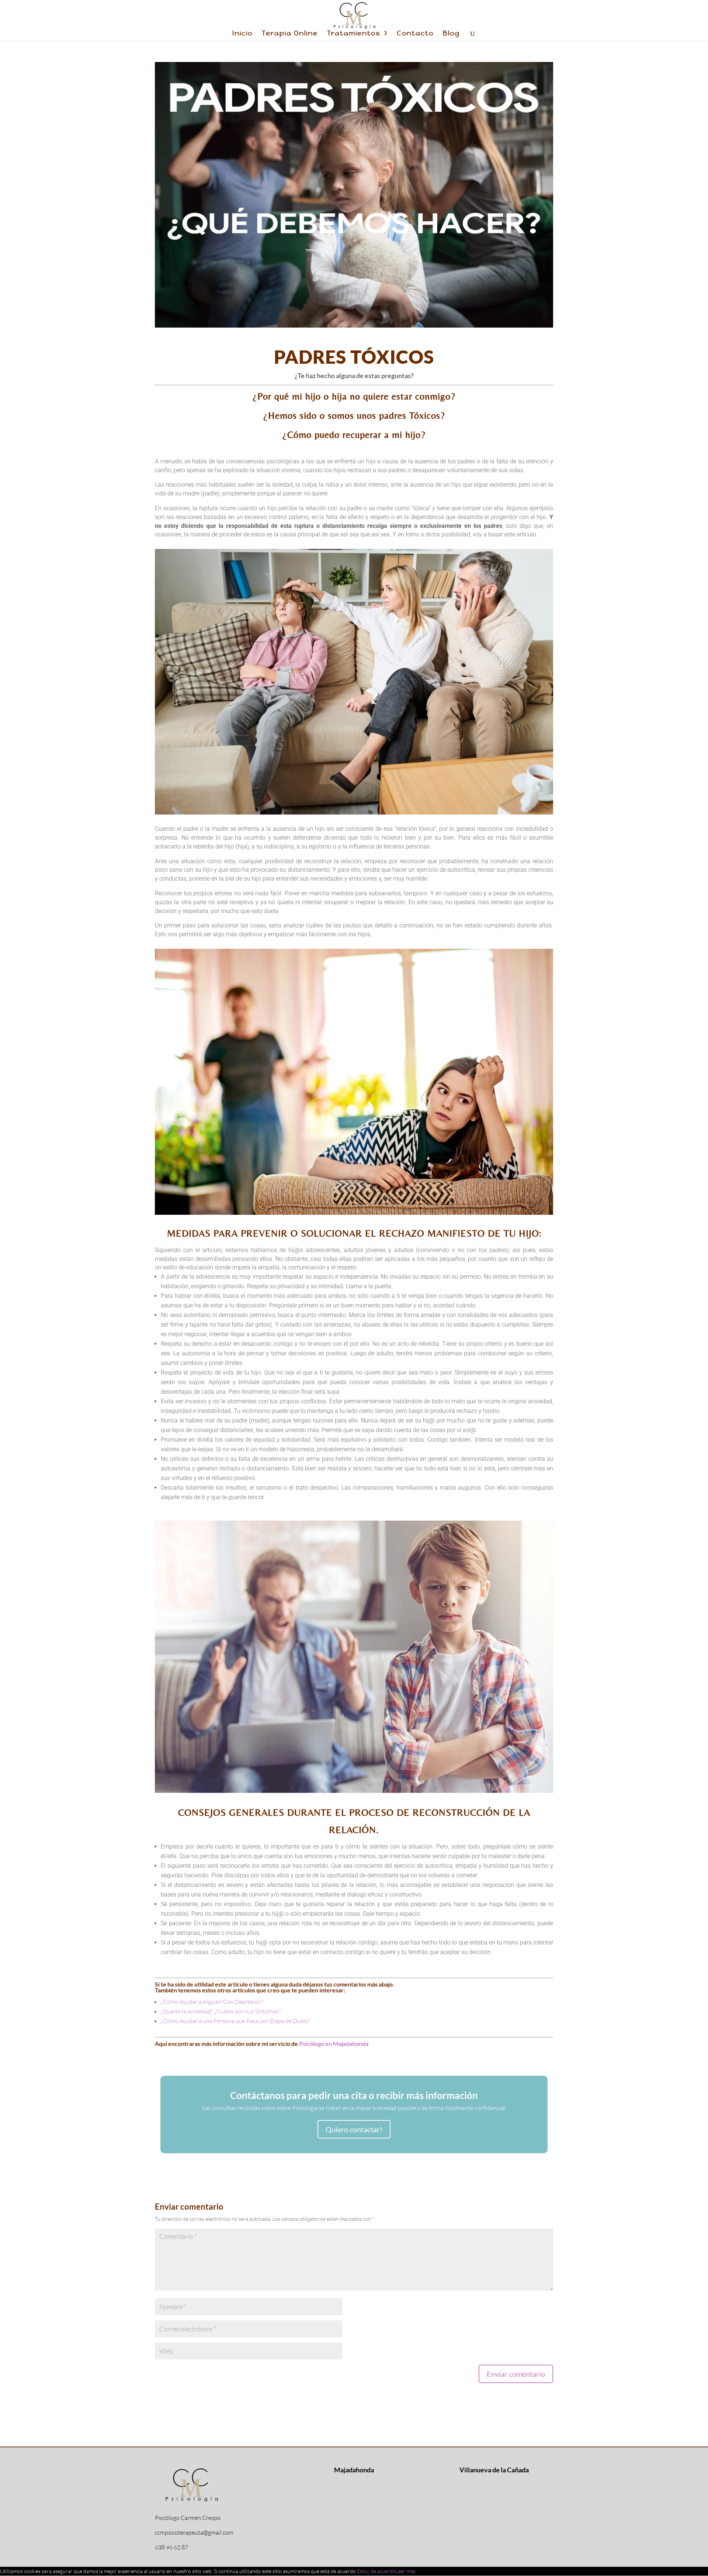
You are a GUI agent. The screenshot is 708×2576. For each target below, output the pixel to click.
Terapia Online (290, 34)
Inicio (242, 34)
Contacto (415, 34)
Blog (451, 34)
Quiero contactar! (354, 2129)
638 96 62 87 (171, 2547)
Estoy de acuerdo (376, 2571)
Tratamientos (354, 34)
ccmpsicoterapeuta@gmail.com (194, 2532)
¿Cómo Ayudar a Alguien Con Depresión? (212, 2002)
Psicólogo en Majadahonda (334, 2043)
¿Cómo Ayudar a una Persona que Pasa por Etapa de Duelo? (236, 2021)
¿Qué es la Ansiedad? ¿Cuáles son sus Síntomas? (221, 2011)
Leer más (406, 2571)
